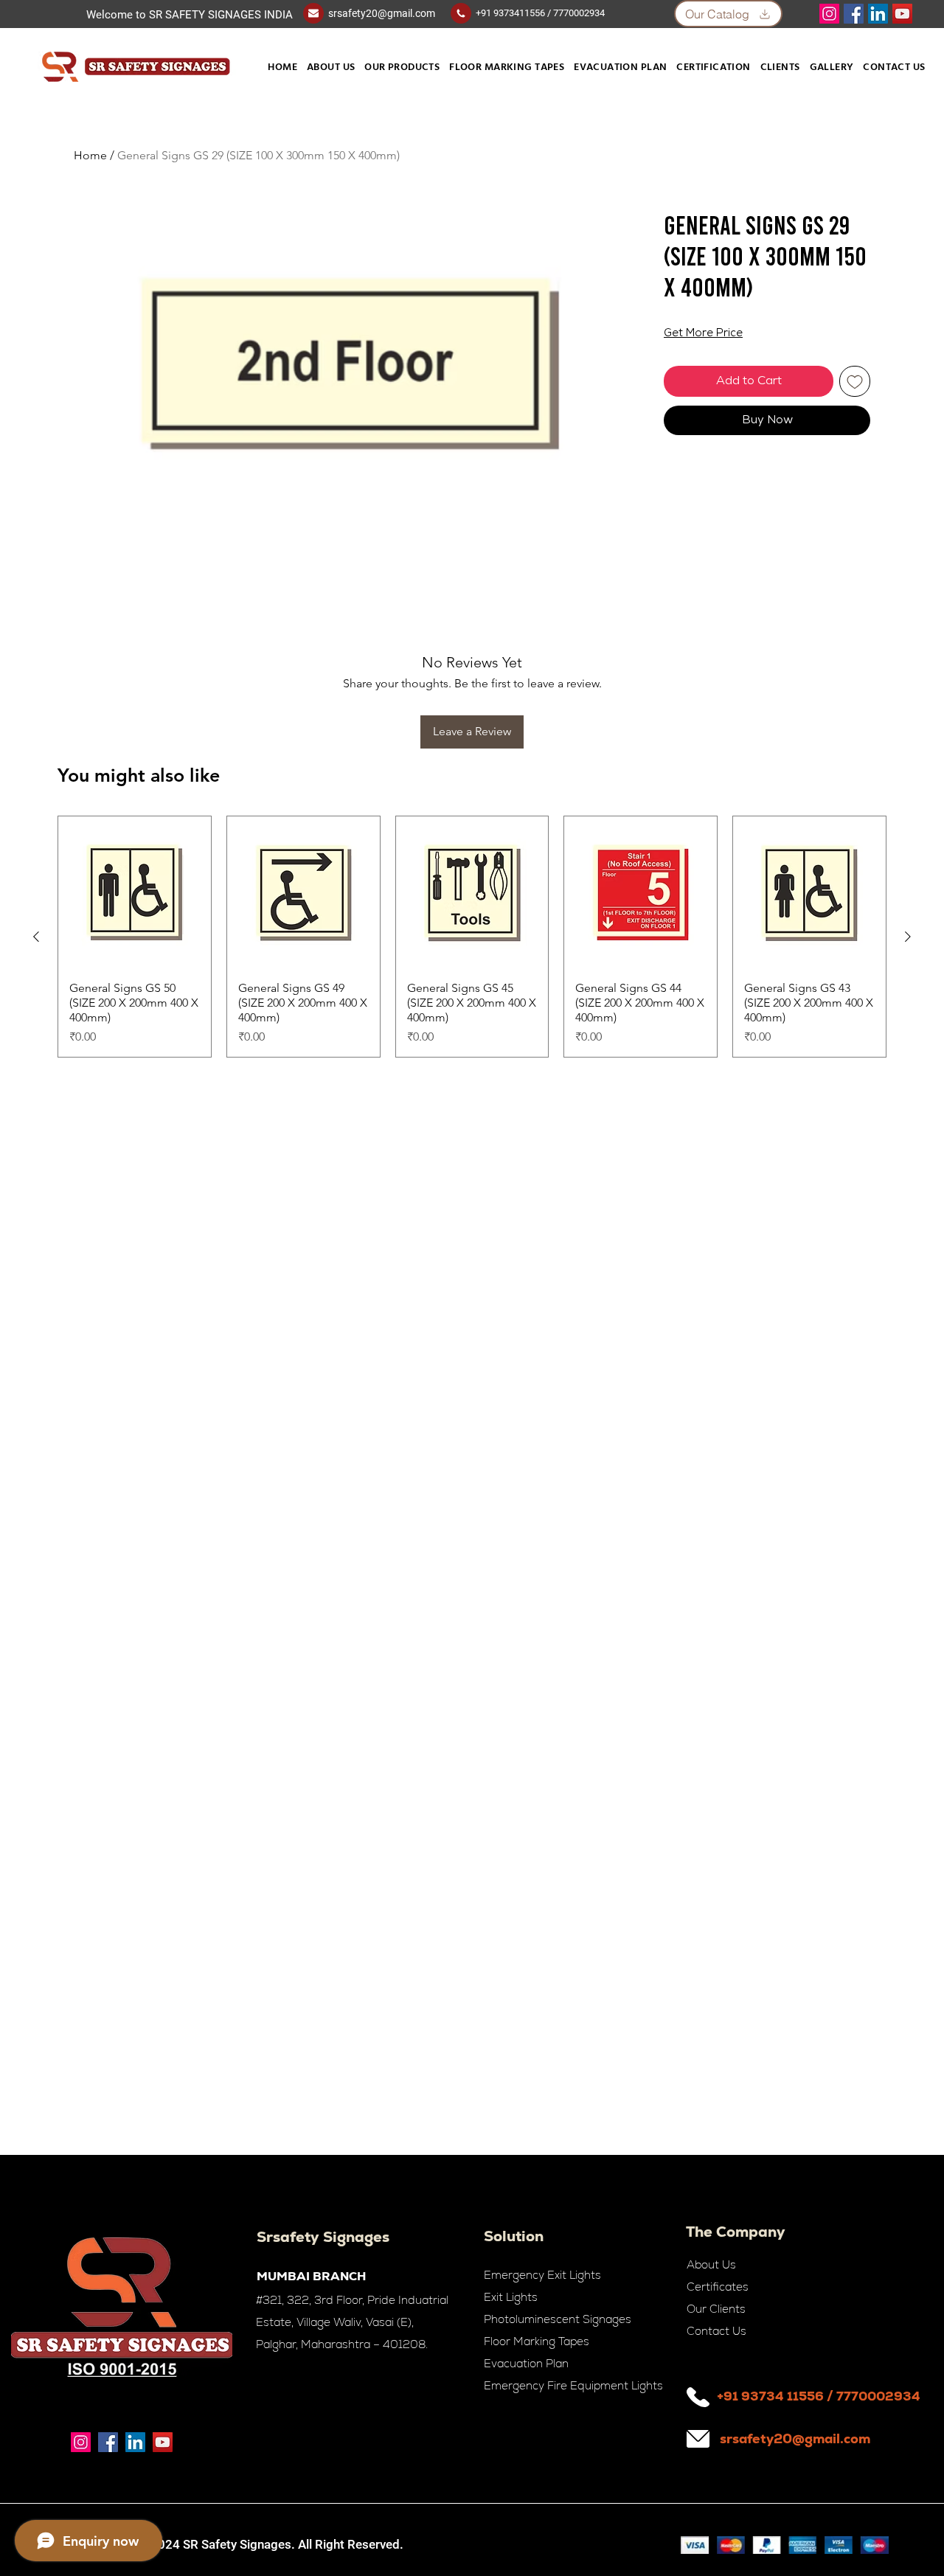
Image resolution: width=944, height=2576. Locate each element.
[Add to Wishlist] (855, 381)
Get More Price (703, 334)
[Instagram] (829, 14)
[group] (472, 937)
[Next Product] (908, 937)
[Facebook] (854, 14)
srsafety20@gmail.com (382, 13)
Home (90, 155)
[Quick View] (135, 893)
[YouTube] (902, 14)
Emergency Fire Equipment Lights (573, 2385)
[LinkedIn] (878, 14)
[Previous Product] (36, 937)
